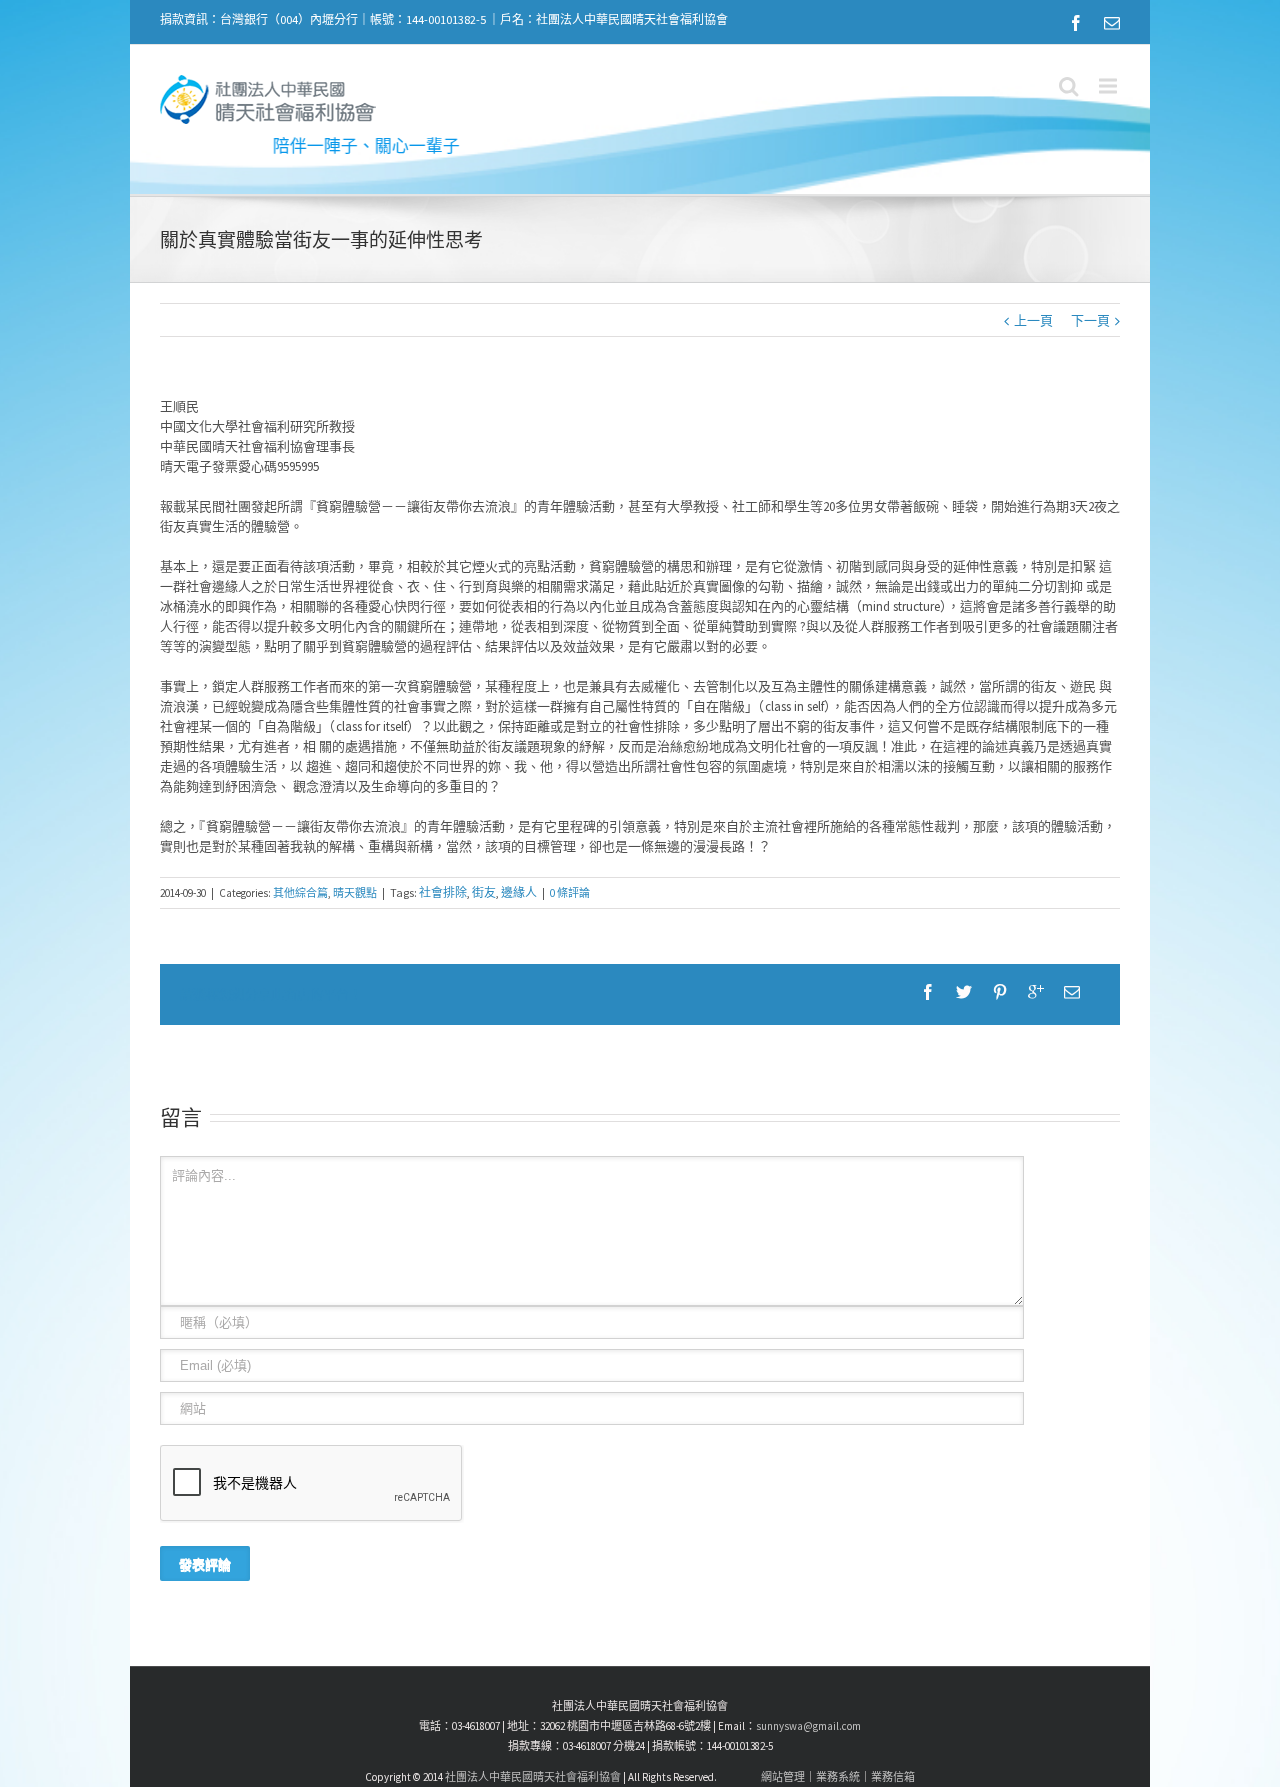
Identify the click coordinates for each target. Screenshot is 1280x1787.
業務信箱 (893, 1777)
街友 (484, 892)
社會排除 (443, 892)
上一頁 (1033, 320)
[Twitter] (964, 992)
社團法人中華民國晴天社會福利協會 (533, 1777)
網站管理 (783, 1777)
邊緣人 (519, 892)
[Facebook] (1076, 23)
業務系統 (838, 1777)
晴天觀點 (355, 893)
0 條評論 (570, 893)
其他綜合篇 (300, 893)
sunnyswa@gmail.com (808, 1726)
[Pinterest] (1000, 992)
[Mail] (1112, 23)
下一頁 (1090, 320)
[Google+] (1036, 992)
